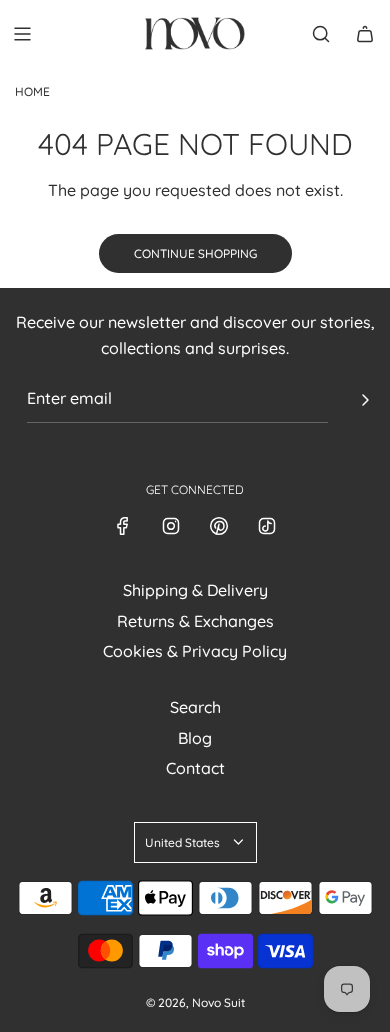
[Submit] (365, 400)
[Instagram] (171, 526)
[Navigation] (22, 34)
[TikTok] (267, 526)
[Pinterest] (219, 526)
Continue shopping (195, 253)
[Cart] (365, 34)
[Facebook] (123, 526)
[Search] (321, 34)
